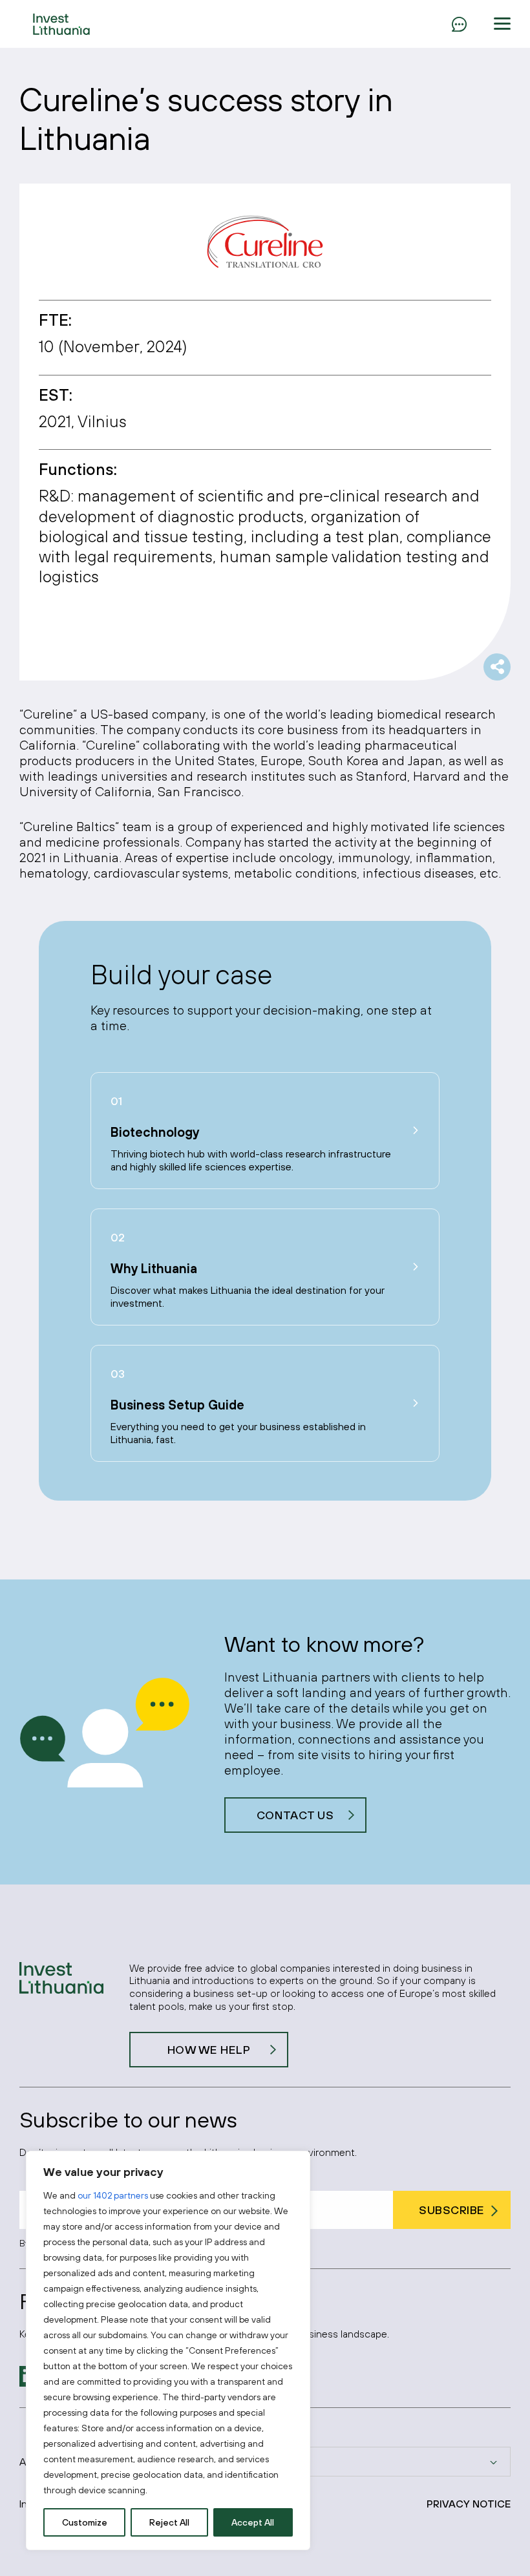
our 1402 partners (113, 2195)
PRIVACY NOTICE (469, 2504)
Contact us (295, 1815)
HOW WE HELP (209, 2050)
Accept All (253, 2522)
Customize (85, 2522)
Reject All (169, 2522)
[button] (502, 24)
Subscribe (452, 2210)
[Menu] (459, 24)
